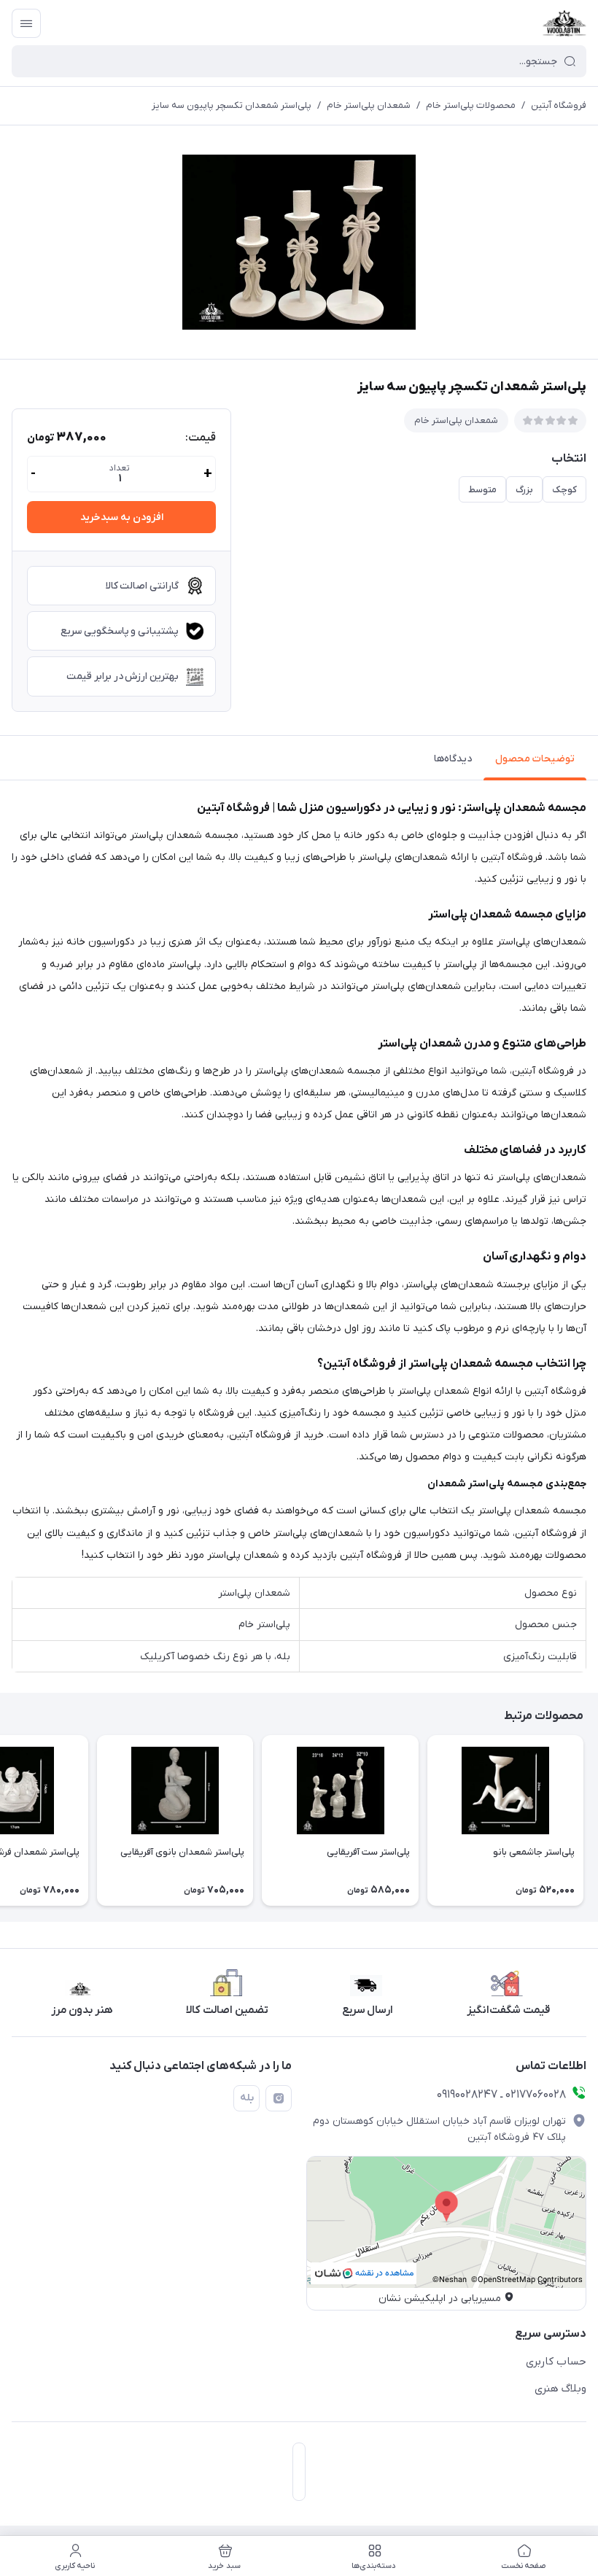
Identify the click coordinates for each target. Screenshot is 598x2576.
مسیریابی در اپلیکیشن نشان (440, 2298)
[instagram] (279, 2098)
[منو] (26, 23)
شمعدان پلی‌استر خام (369, 105)
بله (247, 2098)
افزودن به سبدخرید (122, 517)
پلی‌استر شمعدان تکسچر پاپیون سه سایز (232, 105)
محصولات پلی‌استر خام (471, 105)
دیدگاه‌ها (453, 759)
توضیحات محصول (535, 759)
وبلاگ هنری (560, 2389)
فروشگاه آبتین (559, 105)
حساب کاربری (556, 2362)
